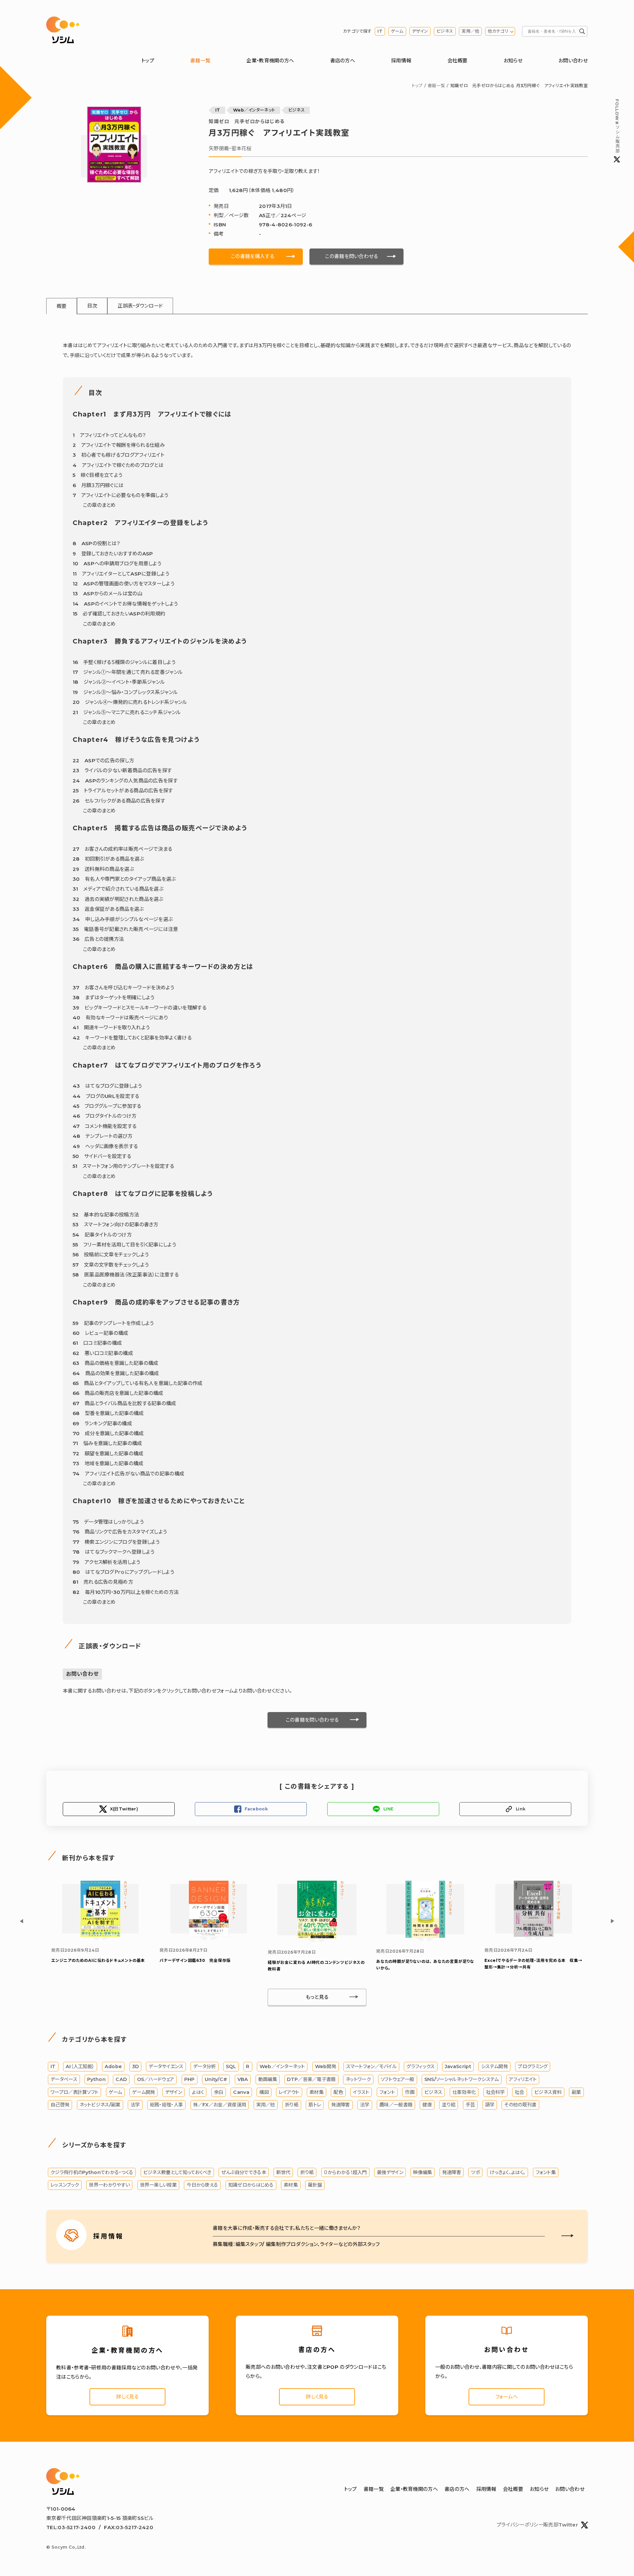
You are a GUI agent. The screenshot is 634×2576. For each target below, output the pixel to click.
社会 (520, 2092)
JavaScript (458, 2066)
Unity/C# (216, 2079)
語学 (490, 2105)
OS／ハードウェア (156, 2079)
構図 (264, 2092)
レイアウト (289, 2092)
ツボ (475, 2172)
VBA (243, 2079)
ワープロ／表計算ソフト (74, 2092)
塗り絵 (449, 2105)
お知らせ (513, 61)
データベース (64, 2079)
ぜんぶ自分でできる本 (244, 2172)
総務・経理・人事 (166, 2105)
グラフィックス (421, 2066)
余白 (219, 2092)
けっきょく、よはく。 (508, 2172)
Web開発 (326, 2066)
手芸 (470, 2105)
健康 (427, 2105)
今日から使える (202, 2185)
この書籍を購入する (252, 256)
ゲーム (397, 31)
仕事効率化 (464, 2092)
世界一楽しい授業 (158, 2185)
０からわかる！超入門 (345, 2172)
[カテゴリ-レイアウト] (209, 1935)
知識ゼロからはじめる (251, 2185)
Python (96, 2079)
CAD (121, 2079)
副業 (576, 2092)
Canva (241, 2092)
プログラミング (533, 2066)
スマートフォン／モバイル (371, 2066)
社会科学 (495, 2092)
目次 (92, 306)
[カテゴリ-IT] (100, 1935)
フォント (387, 2092)
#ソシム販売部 (617, 126)
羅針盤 (315, 2185)
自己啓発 (60, 2105)
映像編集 (423, 2172)
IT (380, 31)
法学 (135, 2105)
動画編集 (268, 2079)
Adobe (113, 2066)
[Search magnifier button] (582, 31)
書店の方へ (343, 61)
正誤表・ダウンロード (140, 306)
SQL (231, 2066)
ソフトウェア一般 (397, 2079)
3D (136, 2066)
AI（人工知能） (80, 2066)
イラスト (361, 2092)
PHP (190, 2079)
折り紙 (292, 2105)
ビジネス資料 (548, 2092)
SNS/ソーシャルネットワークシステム (462, 2079)
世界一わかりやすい (109, 2185)
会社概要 (458, 61)
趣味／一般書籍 (396, 2105)
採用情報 (401, 61)
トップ (148, 61)
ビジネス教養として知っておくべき (177, 2172)
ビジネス (445, 31)
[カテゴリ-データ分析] (534, 1935)
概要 (62, 306)
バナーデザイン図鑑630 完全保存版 (195, 1960)
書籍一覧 (200, 61)
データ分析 (205, 2066)
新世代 (283, 2172)
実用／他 (470, 31)
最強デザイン (390, 2172)
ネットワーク (358, 2079)
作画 (410, 2092)
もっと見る (317, 1997)
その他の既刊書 (520, 2105)
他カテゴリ (498, 31)
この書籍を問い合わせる (351, 256)
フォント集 (546, 2172)
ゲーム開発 (144, 2092)
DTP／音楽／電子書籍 (311, 2079)
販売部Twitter (561, 2525)
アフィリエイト (523, 2079)
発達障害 (341, 2105)
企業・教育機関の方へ (270, 61)
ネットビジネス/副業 (100, 2105)
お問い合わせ (573, 61)
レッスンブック (65, 2185)
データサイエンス (166, 2066)
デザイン (420, 31)
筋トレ (315, 2105)
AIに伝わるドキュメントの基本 (98, 1960)
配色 (338, 2092)
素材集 (317, 2092)
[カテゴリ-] (317, 1937)
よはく (198, 2092)
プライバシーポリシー (520, 2525)
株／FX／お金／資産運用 (220, 2105)
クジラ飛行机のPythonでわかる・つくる (92, 2172)
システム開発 (494, 2066)
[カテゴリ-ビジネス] (425, 1936)
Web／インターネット (254, 110)
